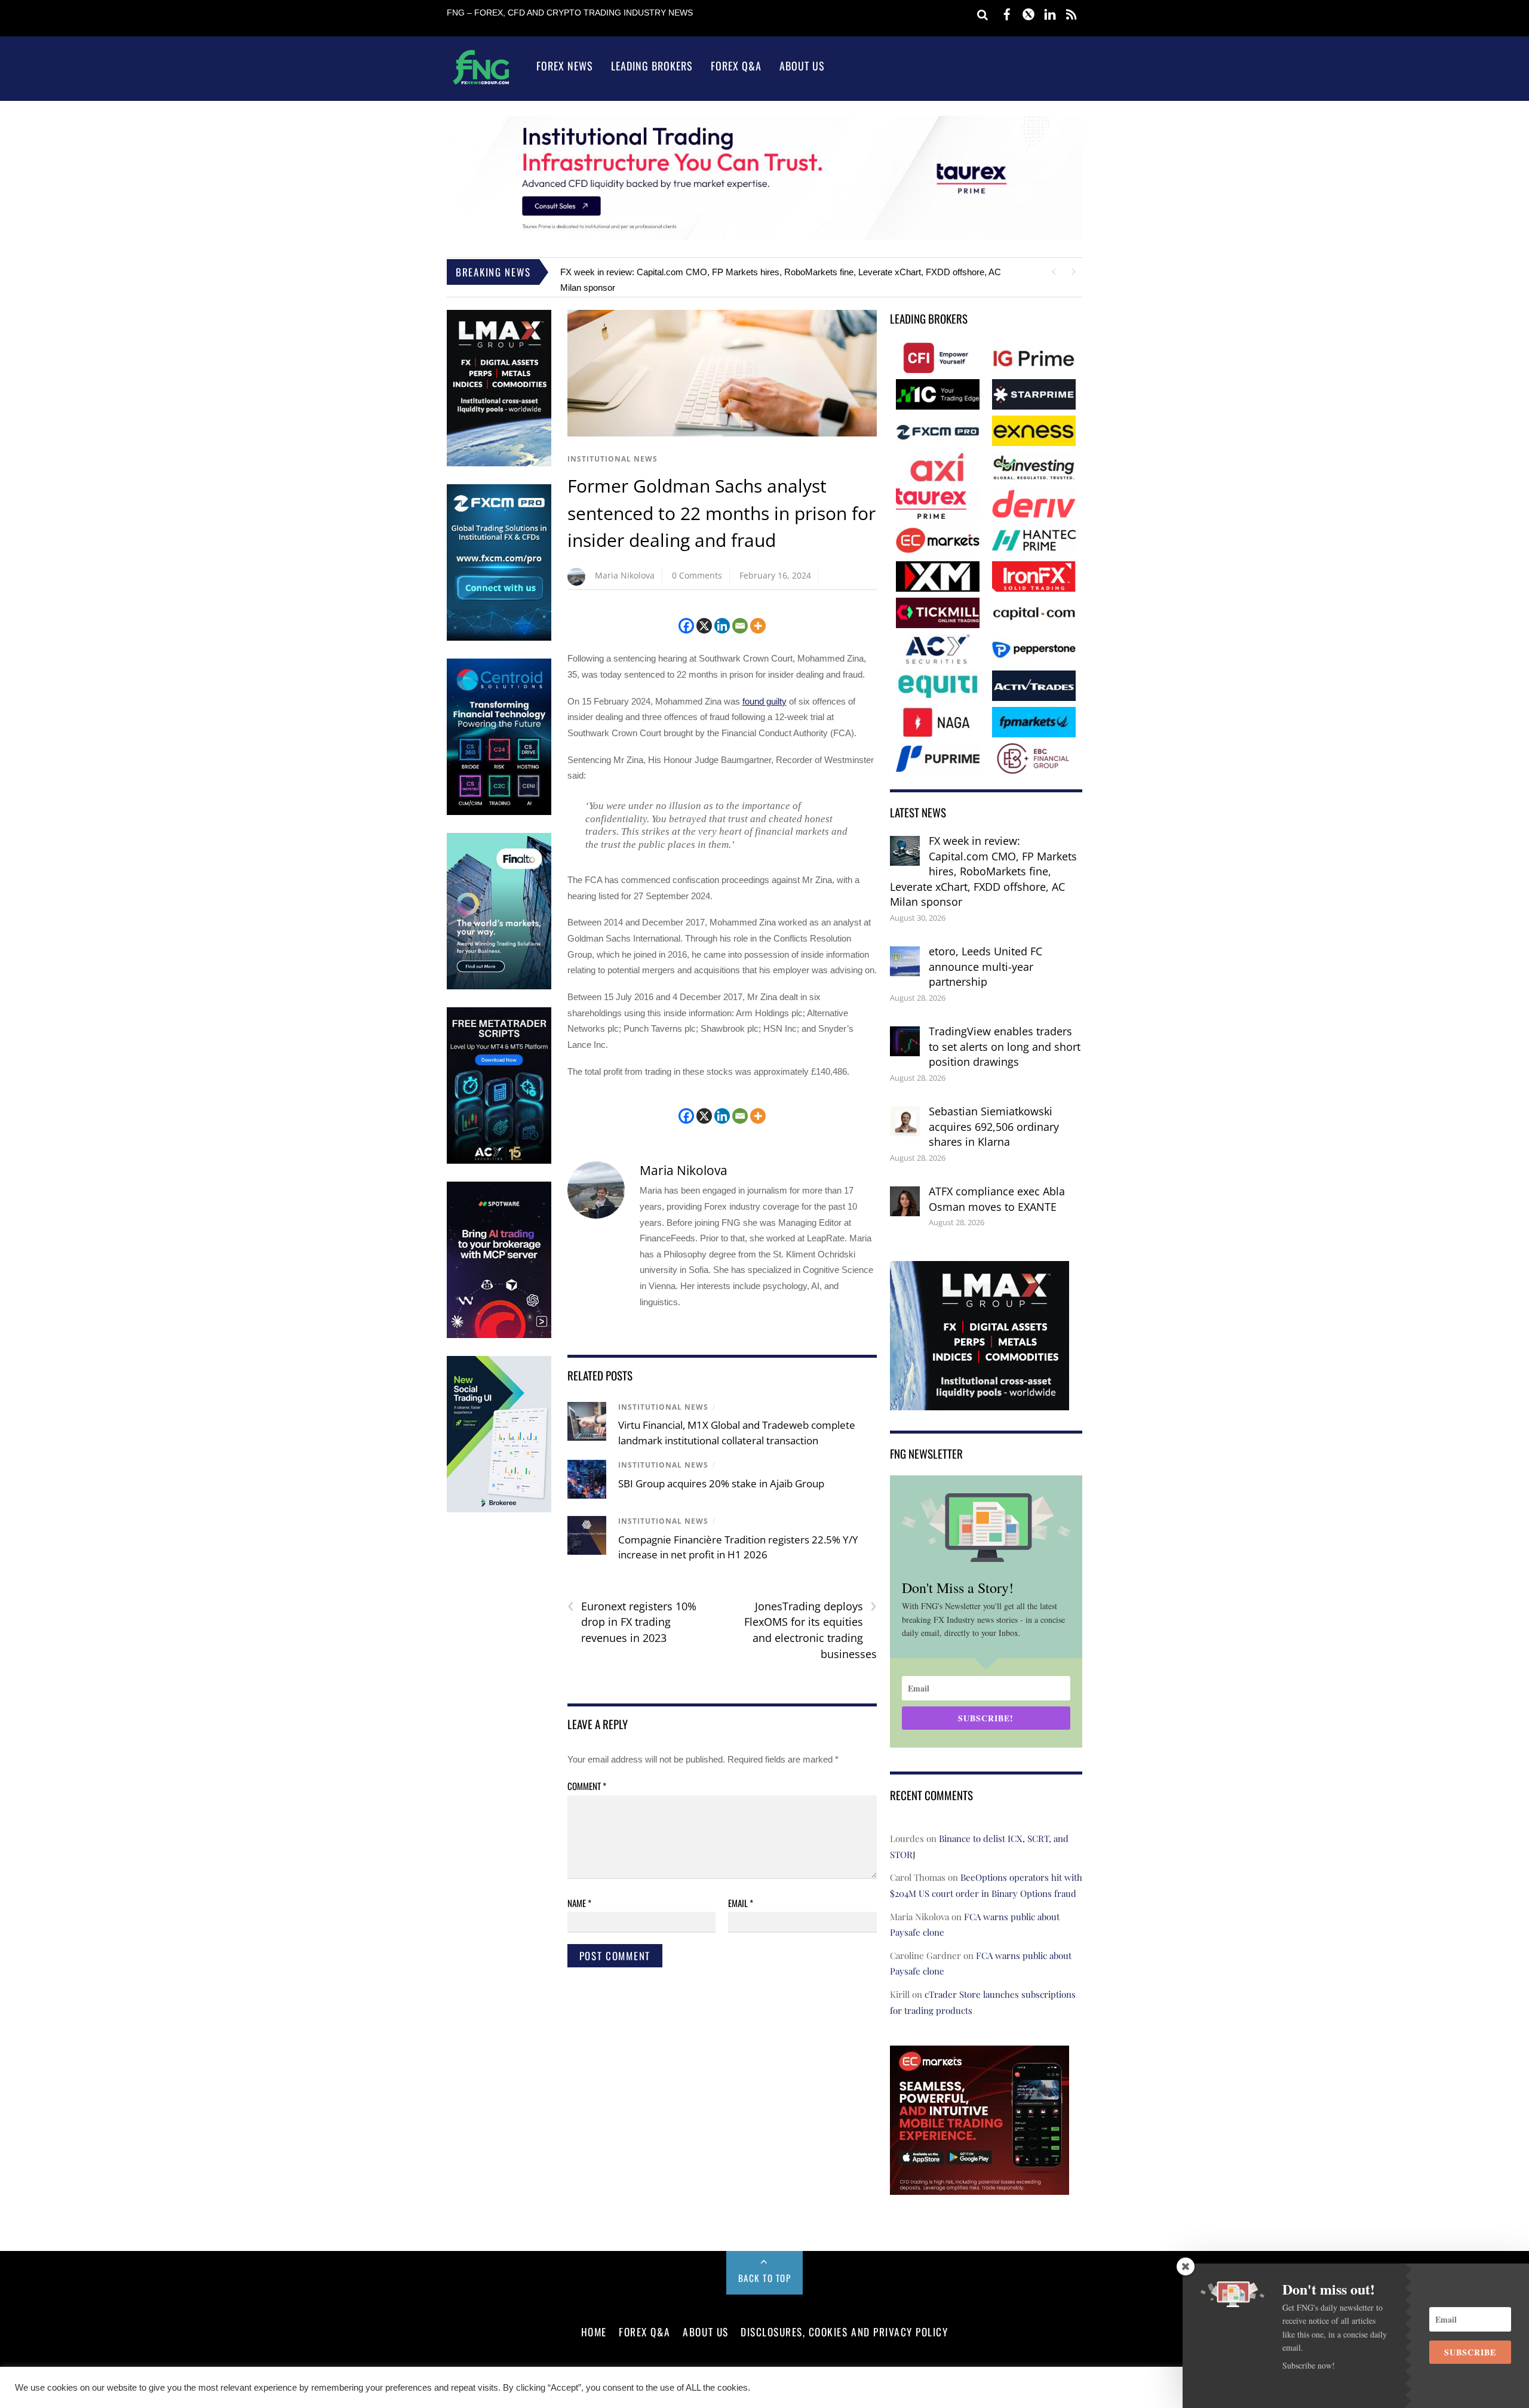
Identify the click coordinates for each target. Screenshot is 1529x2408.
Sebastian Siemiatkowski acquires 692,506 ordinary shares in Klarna (994, 1126)
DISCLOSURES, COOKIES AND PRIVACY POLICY (844, 2332)
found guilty (764, 701)
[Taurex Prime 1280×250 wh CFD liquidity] (764, 237)
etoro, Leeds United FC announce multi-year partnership (985, 966)
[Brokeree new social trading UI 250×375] (499, 1510)
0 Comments (697, 575)
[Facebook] (686, 626)
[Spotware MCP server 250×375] (499, 1335)
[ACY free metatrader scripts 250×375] (499, 1161)
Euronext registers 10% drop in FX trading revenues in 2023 (632, 1622)
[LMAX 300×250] (980, 1402)
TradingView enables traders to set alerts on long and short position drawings (1005, 1046)
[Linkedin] (722, 626)
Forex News (565, 66)
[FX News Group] (481, 84)
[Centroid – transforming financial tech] (499, 812)
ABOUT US (705, 2332)
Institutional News (612, 459)
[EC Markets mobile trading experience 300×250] (980, 2187)
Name (579, 1903)
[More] (758, 626)
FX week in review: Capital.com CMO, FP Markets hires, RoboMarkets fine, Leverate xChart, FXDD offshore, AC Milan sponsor (983, 871)
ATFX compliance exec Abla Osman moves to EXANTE (997, 1199)
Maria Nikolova (625, 575)
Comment (587, 1786)
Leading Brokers (652, 66)
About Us (802, 66)
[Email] (740, 626)
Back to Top (765, 2278)
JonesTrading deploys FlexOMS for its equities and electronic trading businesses (810, 1630)
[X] (704, 626)
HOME (594, 2332)
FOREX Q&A (645, 2332)
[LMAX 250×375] (499, 464)
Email (741, 1903)
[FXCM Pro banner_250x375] (499, 638)
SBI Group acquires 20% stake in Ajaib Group (721, 1483)
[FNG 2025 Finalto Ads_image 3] (499, 987)
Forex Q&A (736, 66)
